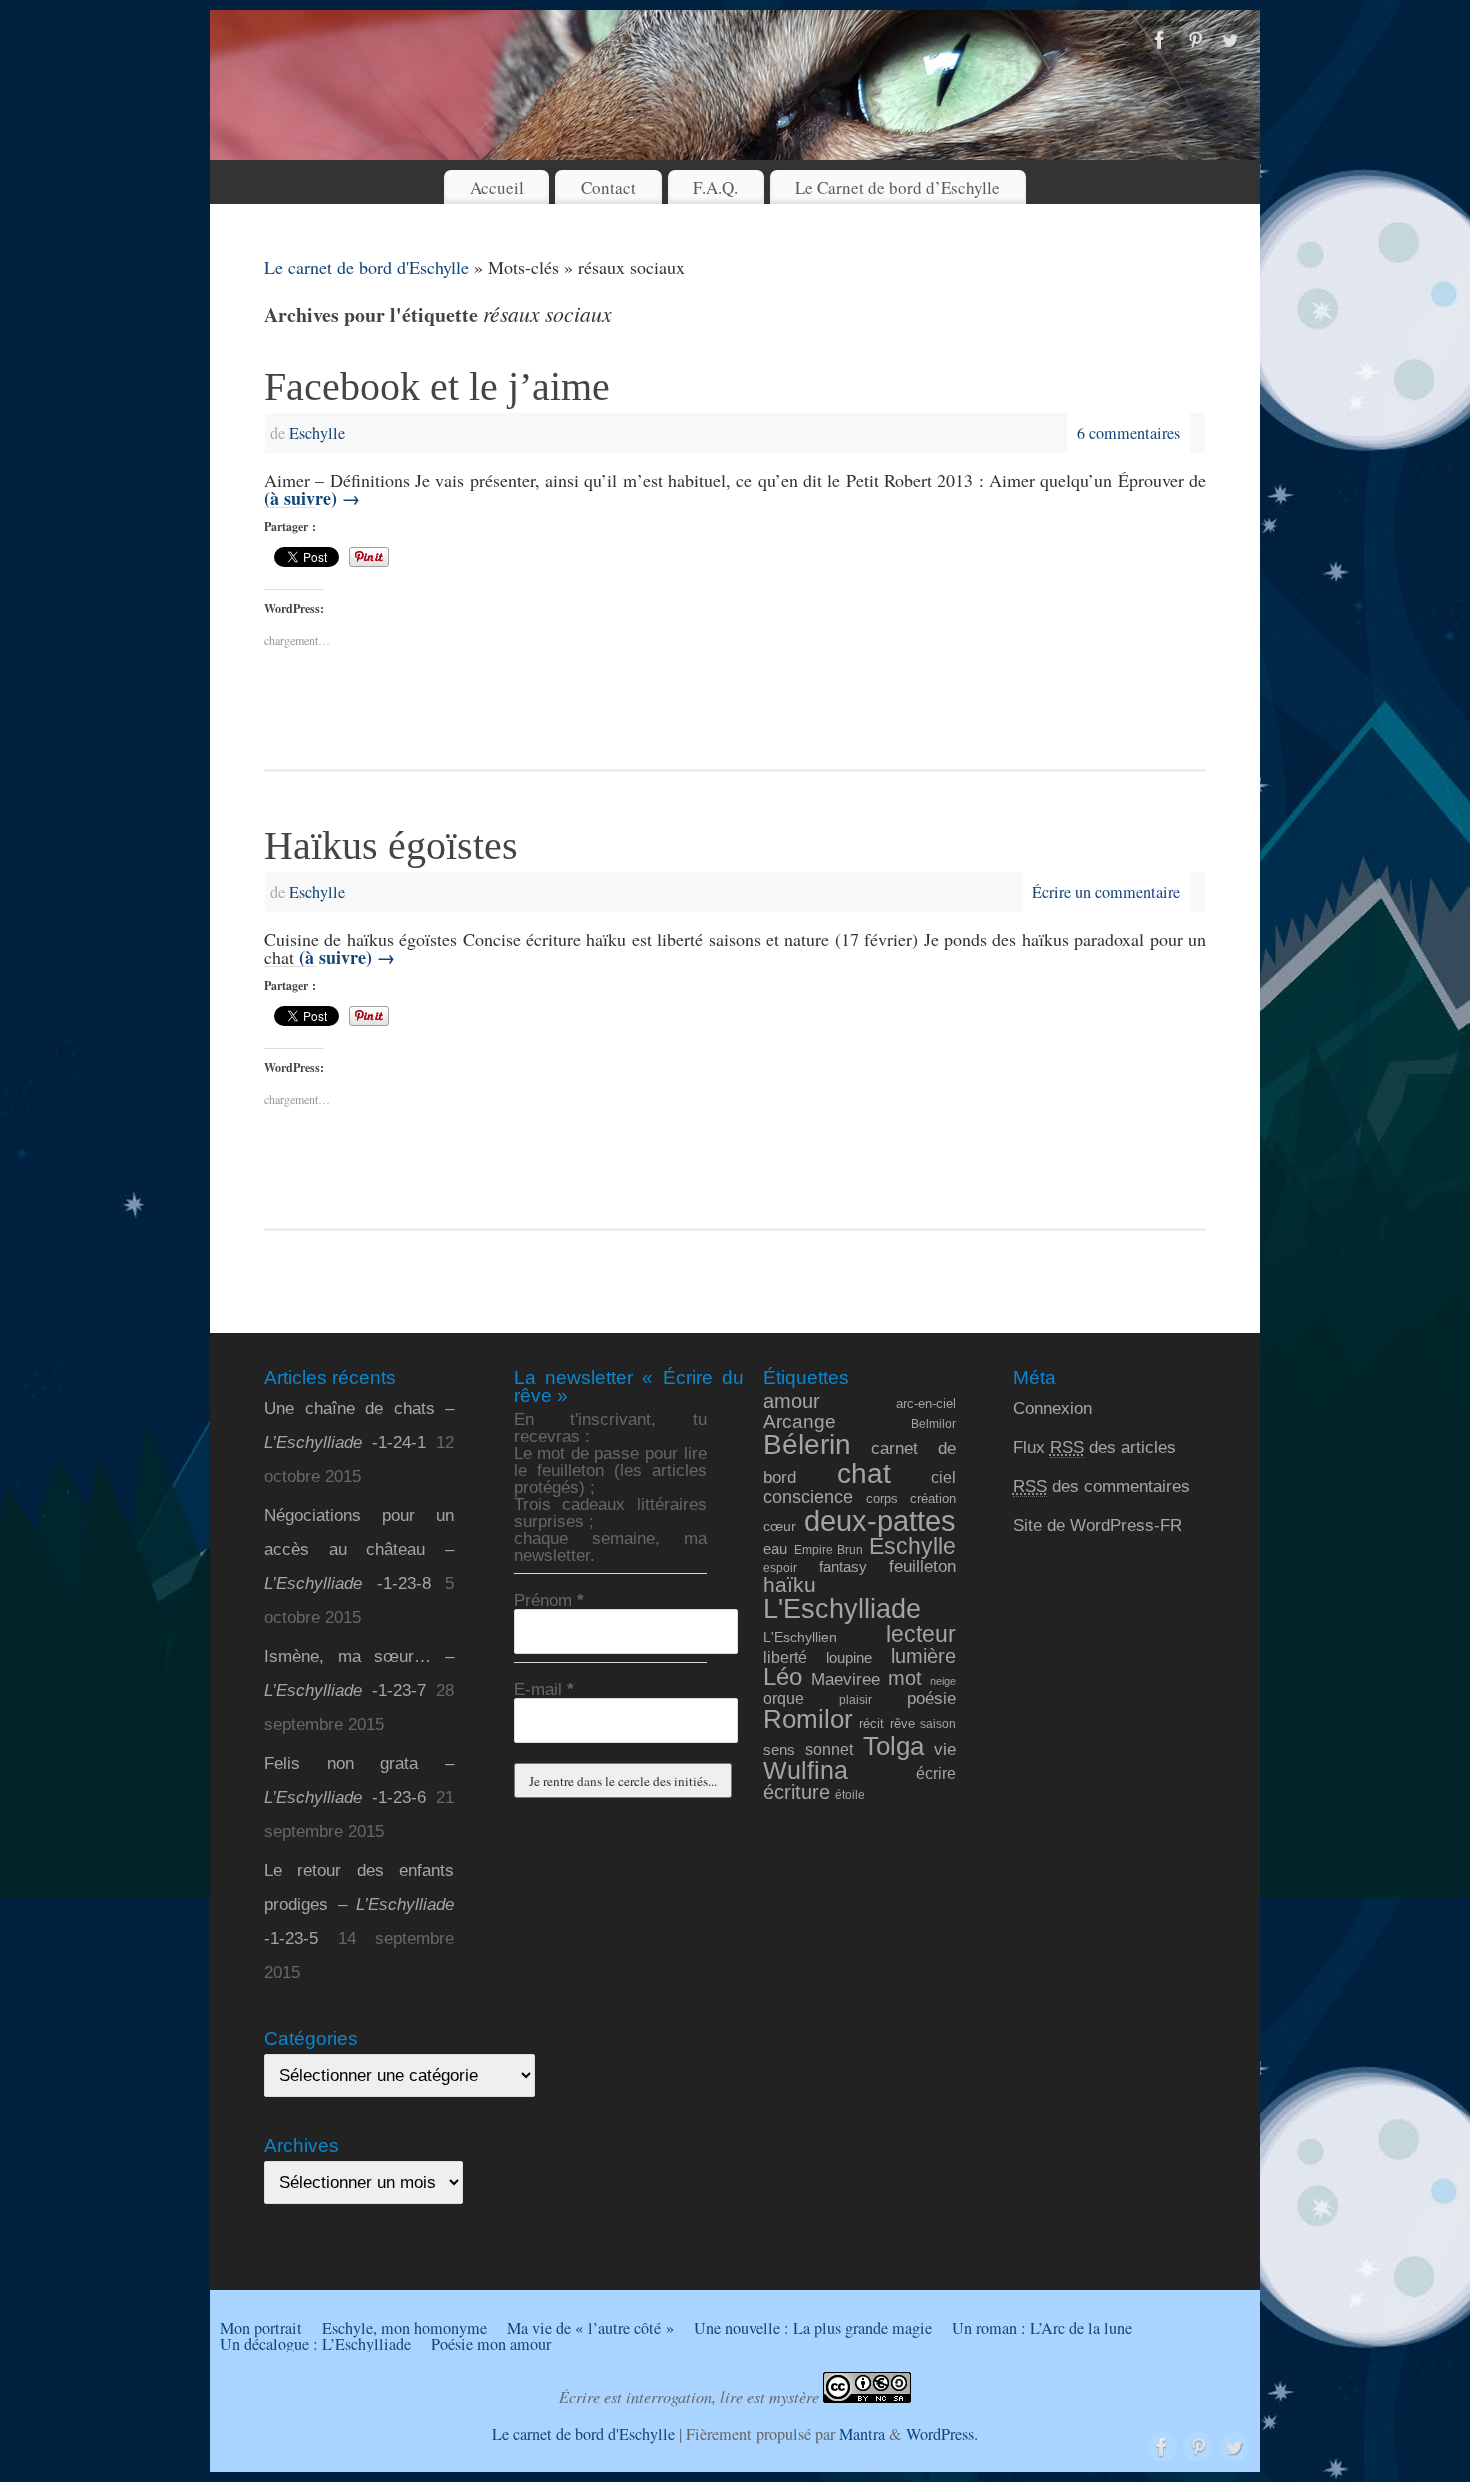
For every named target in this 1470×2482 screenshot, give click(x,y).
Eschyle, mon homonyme (404, 2328)
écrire (936, 1773)
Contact (608, 187)
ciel (943, 1477)
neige (943, 1681)
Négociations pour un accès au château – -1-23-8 (359, 1549)
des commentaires (1101, 1486)
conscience (808, 1497)
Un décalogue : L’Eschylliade (315, 2344)
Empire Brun (828, 1549)
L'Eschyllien (800, 1637)
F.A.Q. (715, 187)
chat (864, 1473)
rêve (902, 1723)
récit (871, 1723)
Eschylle (317, 433)
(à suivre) (312, 498)
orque (783, 1698)
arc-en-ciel (926, 1404)
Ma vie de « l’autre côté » (590, 2328)
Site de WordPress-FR (1097, 1525)
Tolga (893, 1746)
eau (775, 1549)
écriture (796, 1792)
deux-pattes (880, 1520)
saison (938, 1723)
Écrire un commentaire (1106, 892)
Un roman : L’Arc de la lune (1042, 2328)
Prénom (549, 1600)
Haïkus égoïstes (391, 845)
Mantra (862, 2434)
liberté (785, 1657)
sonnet (829, 1749)
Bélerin (807, 1444)
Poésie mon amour (491, 2344)
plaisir (855, 1699)
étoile (850, 1794)
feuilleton (922, 1566)
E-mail (544, 1689)
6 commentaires (1128, 433)
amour (791, 1401)
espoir (780, 1567)
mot (905, 1677)
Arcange (799, 1421)
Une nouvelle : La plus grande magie (813, 2328)
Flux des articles (1094, 1447)
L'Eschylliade (842, 1609)
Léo (782, 1677)
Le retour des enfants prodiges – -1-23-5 (359, 1904)
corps (882, 1498)
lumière (923, 1655)
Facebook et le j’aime (437, 386)
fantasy (843, 1567)
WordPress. (942, 2434)
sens (779, 1750)
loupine (849, 1658)
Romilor (808, 1719)
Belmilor (933, 1423)
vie (945, 1749)
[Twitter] (1230, 41)
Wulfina (805, 1770)
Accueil (497, 187)
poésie (931, 1698)
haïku (789, 1584)
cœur (779, 1526)
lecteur (921, 1634)
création (933, 1498)
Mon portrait (261, 2328)
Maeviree (845, 1679)
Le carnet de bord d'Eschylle (366, 267)
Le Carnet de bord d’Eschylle (897, 187)
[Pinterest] (1195, 41)
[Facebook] (1160, 41)
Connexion (1052, 1408)
